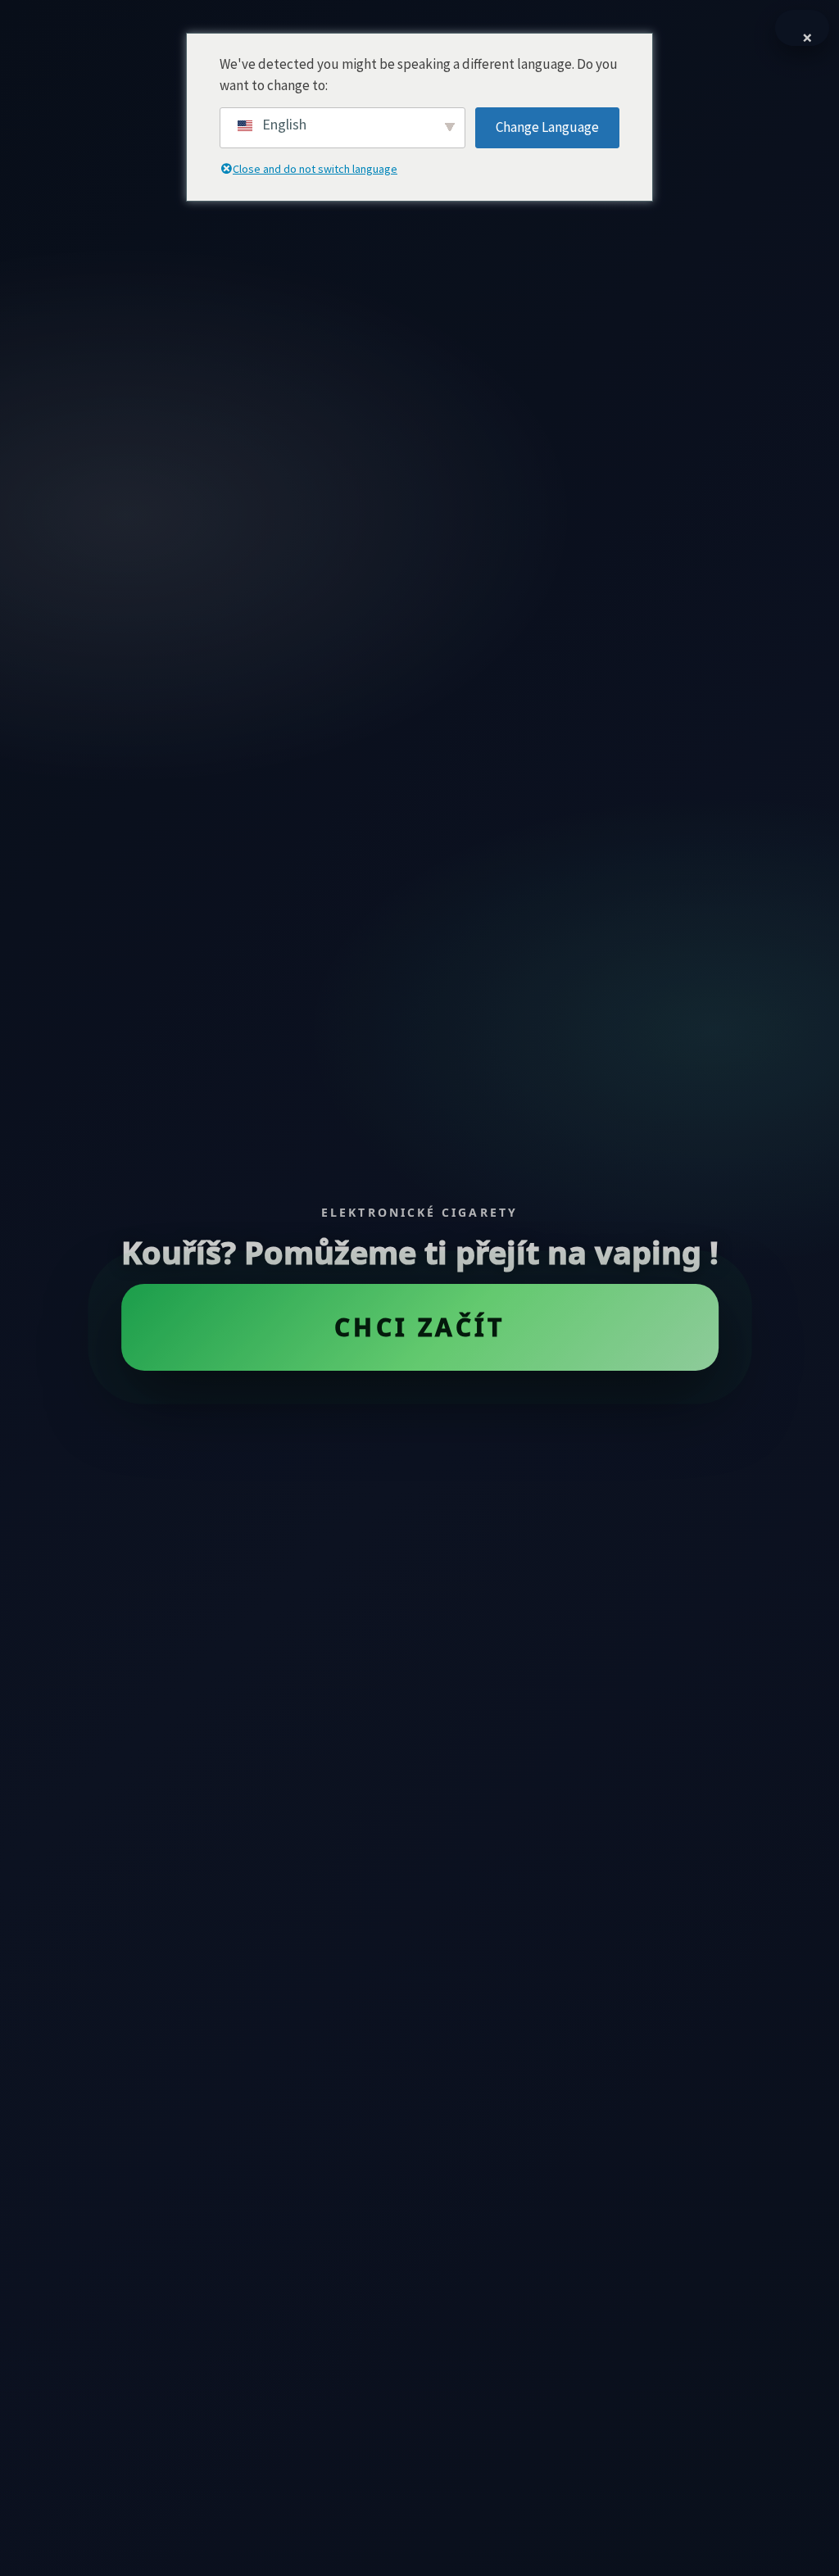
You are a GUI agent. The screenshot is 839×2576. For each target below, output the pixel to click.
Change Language (547, 127)
